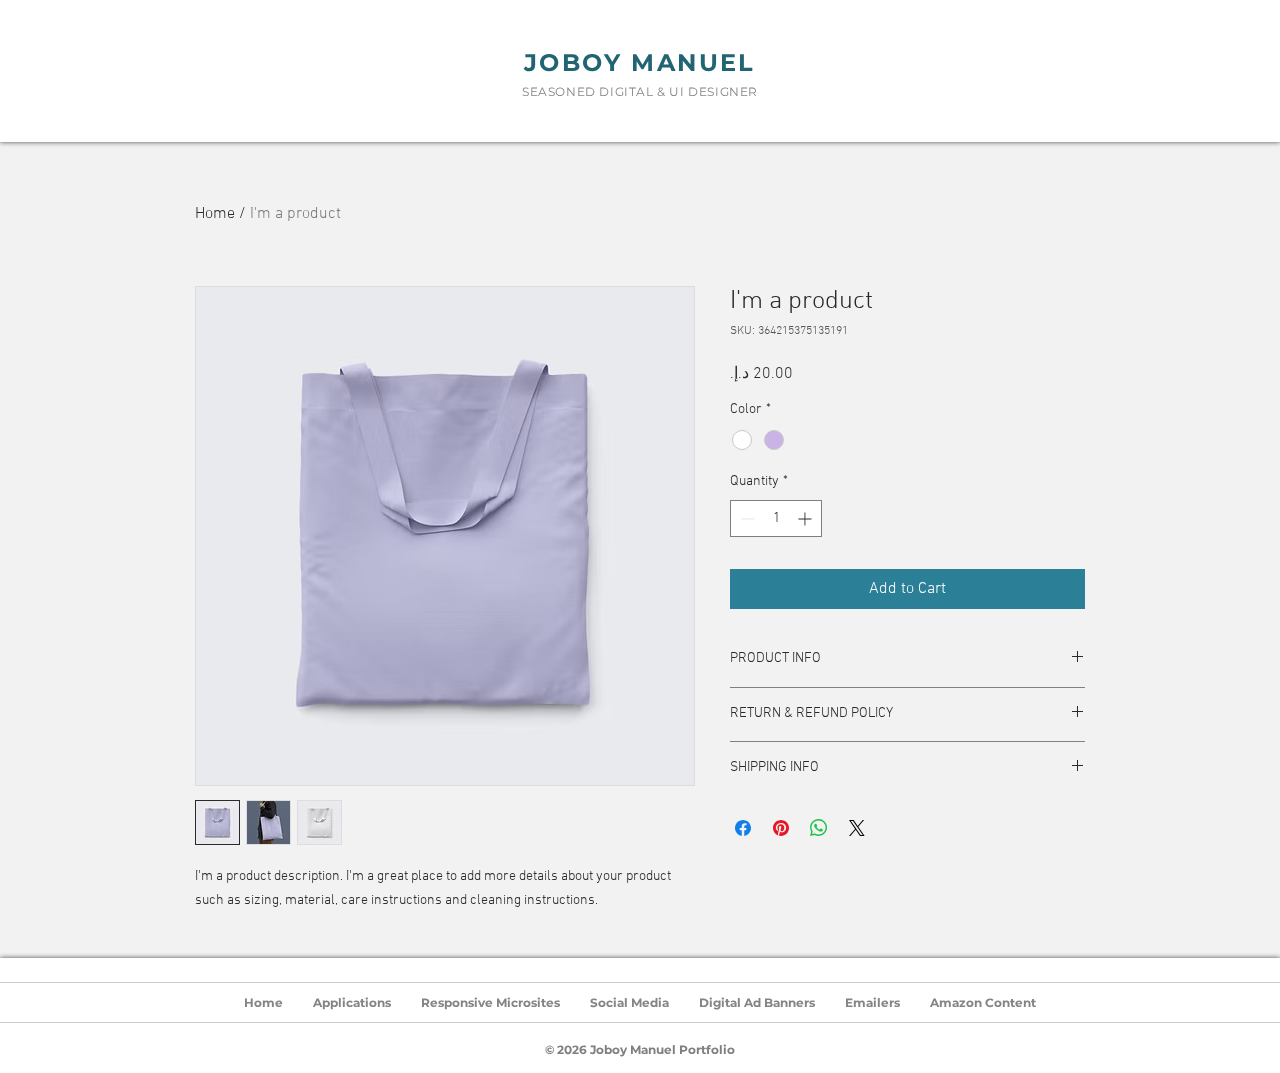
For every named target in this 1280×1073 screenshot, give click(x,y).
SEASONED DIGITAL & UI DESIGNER (640, 91)
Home (215, 214)
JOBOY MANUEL (640, 62)
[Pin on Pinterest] (781, 828)
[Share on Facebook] (743, 828)
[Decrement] (745, 518)
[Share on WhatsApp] (819, 828)
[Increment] (806, 518)
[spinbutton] (776, 518)
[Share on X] (857, 828)
